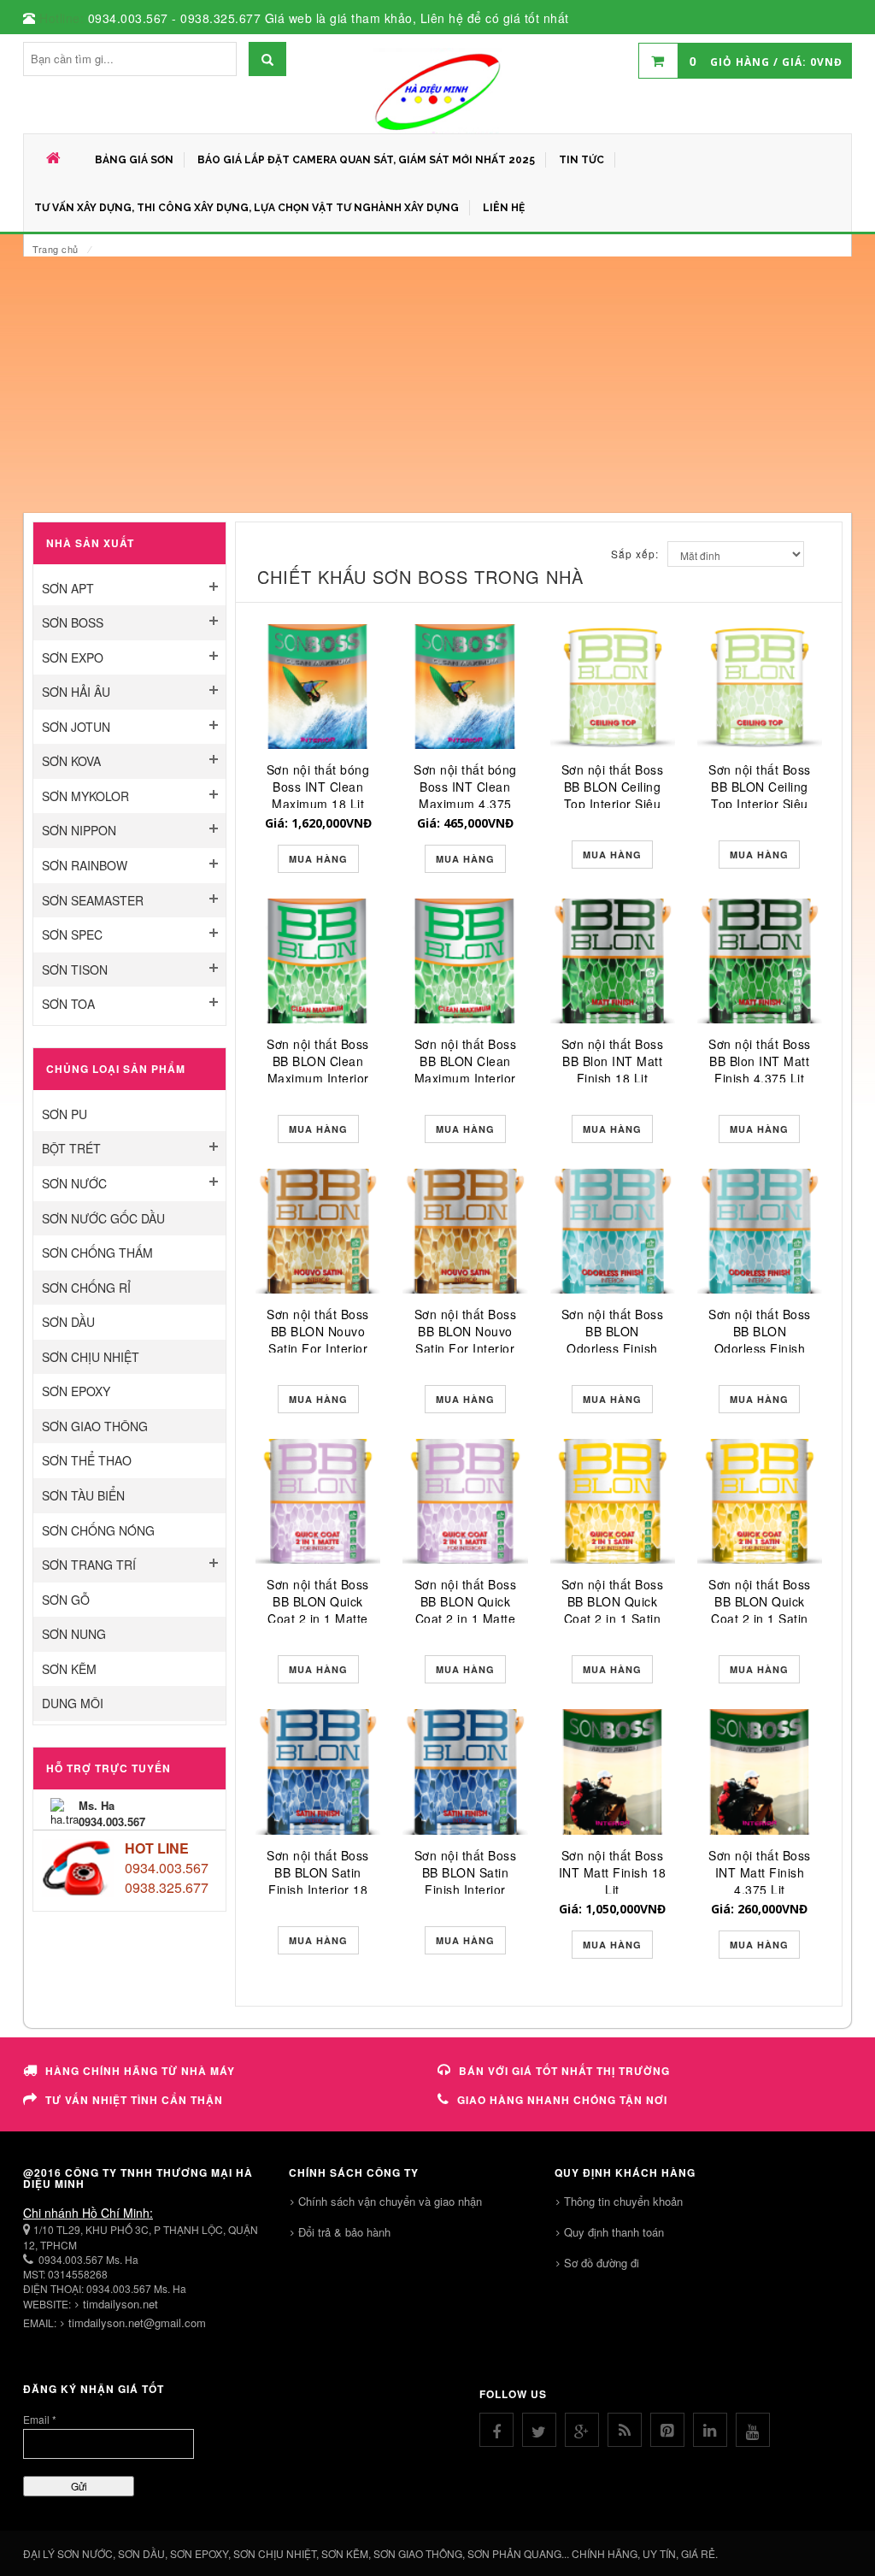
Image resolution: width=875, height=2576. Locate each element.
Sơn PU (65, 1114)
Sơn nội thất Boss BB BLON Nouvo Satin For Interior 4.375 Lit (466, 1340)
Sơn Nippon (79, 830)
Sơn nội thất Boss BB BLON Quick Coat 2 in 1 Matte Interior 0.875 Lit (318, 1610)
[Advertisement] (437, 385)
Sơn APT (68, 588)
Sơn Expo (73, 657)
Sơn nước (74, 1183)
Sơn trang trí (89, 1565)
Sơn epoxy (76, 1391)
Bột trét (71, 1148)
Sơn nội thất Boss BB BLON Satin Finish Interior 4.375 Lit (466, 1881)
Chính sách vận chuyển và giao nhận (390, 2201)
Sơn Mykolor (85, 796)
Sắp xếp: (635, 554)
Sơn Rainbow (85, 865)
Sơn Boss (73, 622)
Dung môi (73, 1703)
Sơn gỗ (66, 1600)
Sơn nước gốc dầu (103, 1218)
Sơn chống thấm (97, 1253)
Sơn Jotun (76, 727)
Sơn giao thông (95, 1426)
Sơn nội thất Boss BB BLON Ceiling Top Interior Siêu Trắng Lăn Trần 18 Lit (613, 804)
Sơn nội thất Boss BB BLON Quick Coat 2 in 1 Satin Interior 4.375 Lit (760, 1610)
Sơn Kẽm (69, 1669)
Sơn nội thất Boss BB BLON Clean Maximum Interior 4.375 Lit (466, 1070)
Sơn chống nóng (98, 1530)
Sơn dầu (68, 1322)
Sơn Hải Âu (76, 692)
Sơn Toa (68, 1004)
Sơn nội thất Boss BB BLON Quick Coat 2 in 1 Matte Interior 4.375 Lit (466, 1610)
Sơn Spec (72, 934)
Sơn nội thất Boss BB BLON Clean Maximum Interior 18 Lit (318, 1070)
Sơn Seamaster (93, 900)
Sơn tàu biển (83, 1495)
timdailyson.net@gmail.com (137, 2323)
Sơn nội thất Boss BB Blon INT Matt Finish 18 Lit (613, 1061)
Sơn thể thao (87, 1460)
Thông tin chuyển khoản (623, 2201)
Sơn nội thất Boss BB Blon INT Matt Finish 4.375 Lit (760, 1061)
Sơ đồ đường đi (602, 2263)
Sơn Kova (71, 761)
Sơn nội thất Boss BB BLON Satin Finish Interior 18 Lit (318, 1881)
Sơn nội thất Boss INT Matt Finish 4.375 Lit (760, 1872)
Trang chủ (56, 249)
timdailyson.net (120, 2304)
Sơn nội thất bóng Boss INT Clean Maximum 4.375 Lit (465, 795)
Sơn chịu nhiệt (91, 1357)
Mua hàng (318, 859)
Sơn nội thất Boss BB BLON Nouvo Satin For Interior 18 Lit (318, 1340)
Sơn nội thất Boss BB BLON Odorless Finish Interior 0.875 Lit (613, 1340)
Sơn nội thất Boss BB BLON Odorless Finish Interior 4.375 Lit (760, 1340)
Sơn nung (74, 1634)
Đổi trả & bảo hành (344, 2232)
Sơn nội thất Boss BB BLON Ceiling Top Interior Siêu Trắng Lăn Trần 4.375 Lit (760, 804)
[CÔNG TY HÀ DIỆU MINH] (437, 91)
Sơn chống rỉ (86, 1288)
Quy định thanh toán (614, 2232)
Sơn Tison (75, 970)
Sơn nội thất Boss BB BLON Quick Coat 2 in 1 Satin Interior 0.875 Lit (613, 1610)
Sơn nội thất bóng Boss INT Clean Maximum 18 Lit (318, 787)
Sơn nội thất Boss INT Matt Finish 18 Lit (613, 1872)
